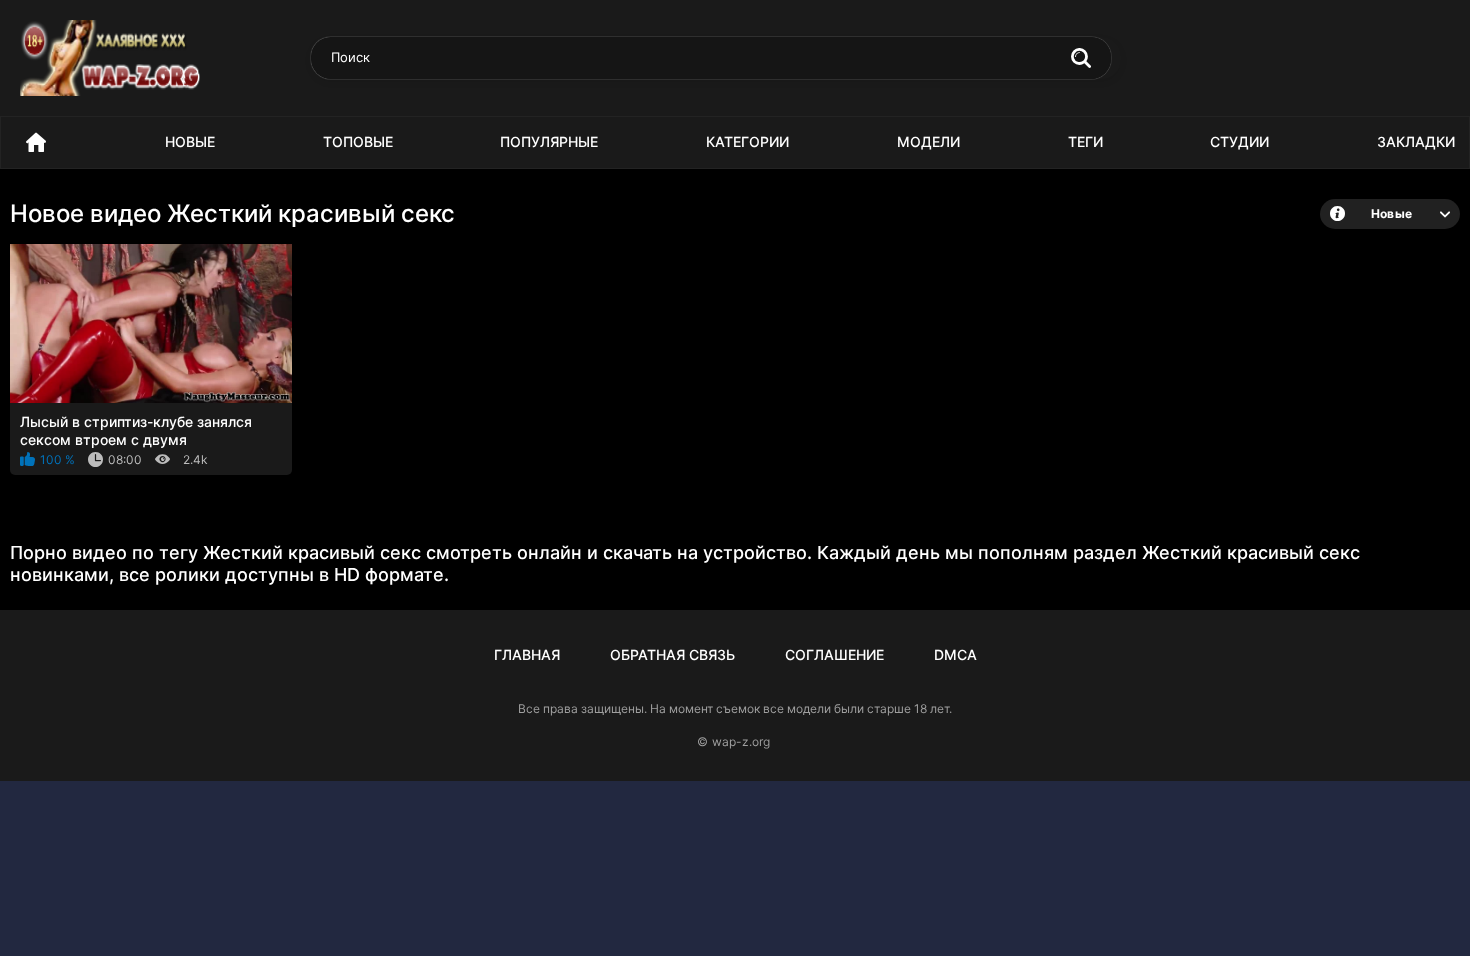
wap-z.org (741, 741)
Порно (36, 142)
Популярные (549, 141)
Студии (1239, 141)
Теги (1085, 141)
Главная (527, 654)
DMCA (955, 654)
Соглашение (834, 654)
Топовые (358, 141)
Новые (190, 141)
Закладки (1416, 141)
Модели (928, 141)
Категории (747, 141)
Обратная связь (672, 654)
